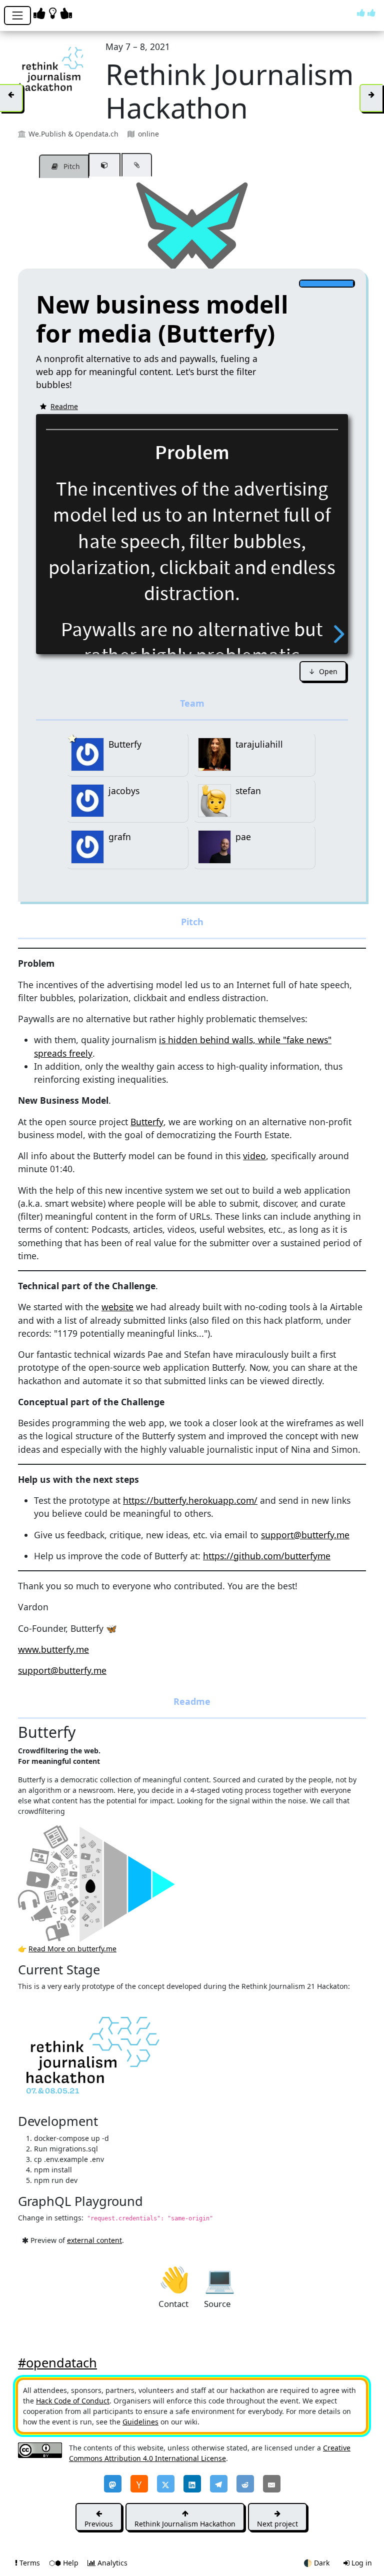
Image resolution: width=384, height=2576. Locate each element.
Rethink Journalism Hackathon (185, 2524)
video (254, 1156)
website (117, 1307)
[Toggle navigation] (17, 16)
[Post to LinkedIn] (192, 2484)
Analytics (111, 2563)
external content (94, 2240)
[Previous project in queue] (11, 98)
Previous (99, 2524)
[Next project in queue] (371, 98)
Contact (174, 2278)
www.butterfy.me (53, 1649)
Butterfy (147, 1122)
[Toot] (113, 2484)
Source (219, 2278)
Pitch (71, 166)
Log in (361, 2563)
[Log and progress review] (137, 165)
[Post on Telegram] (219, 2484)
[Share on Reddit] (245, 2484)
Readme (64, 406)
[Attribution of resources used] (104, 165)
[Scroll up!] (366, 13)
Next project (277, 2524)
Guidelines (140, 2422)
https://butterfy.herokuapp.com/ (190, 1500)
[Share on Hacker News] (139, 2484)
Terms (30, 2563)
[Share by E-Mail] (272, 2484)
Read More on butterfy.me (72, 1949)
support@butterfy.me (305, 1535)
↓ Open (323, 671)
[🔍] (118, 1883)
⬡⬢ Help (65, 2563)
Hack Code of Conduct (73, 2401)
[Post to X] (166, 2484)
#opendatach (57, 2362)
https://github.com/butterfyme (267, 1556)
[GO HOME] (54, 13)
